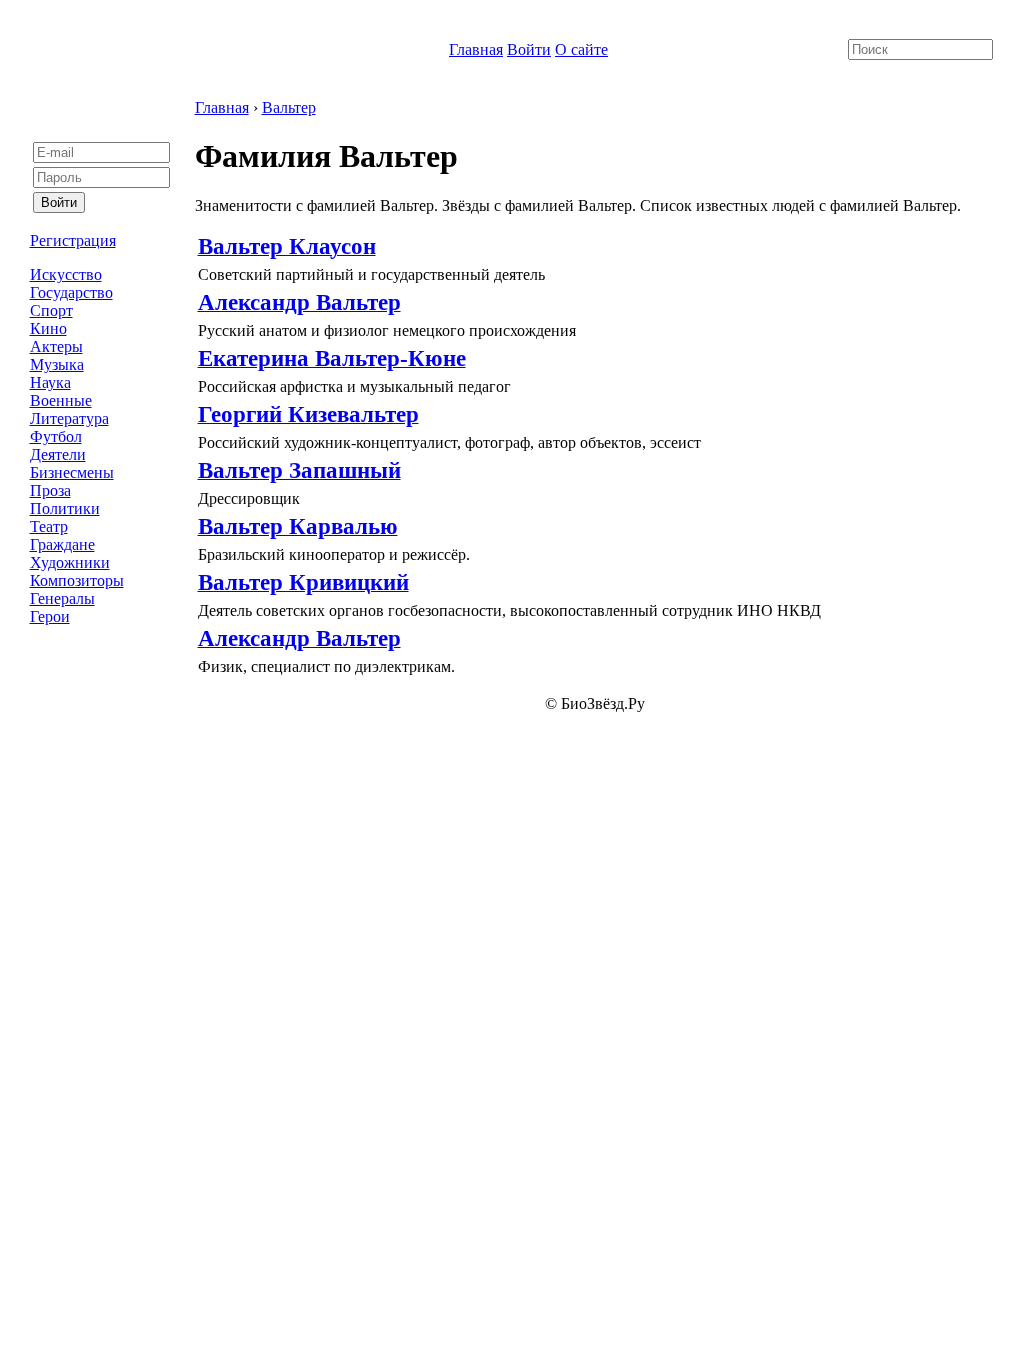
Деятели (58, 454)
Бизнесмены (72, 472)
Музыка (57, 364)
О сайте (581, 49)
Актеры (56, 346)
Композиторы (77, 580)
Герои (50, 616)
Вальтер (289, 107)
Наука (50, 382)
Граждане (62, 544)
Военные (61, 400)
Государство (71, 292)
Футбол (56, 436)
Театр (49, 526)
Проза (50, 490)
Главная (476, 49)
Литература (69, 418)
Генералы (62, 598)
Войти (529, 49)
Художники (70, 562)
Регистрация (73, 240)
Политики (65, 508)
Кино (48, 328)
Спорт (51, 310)
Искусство (66, 274)
